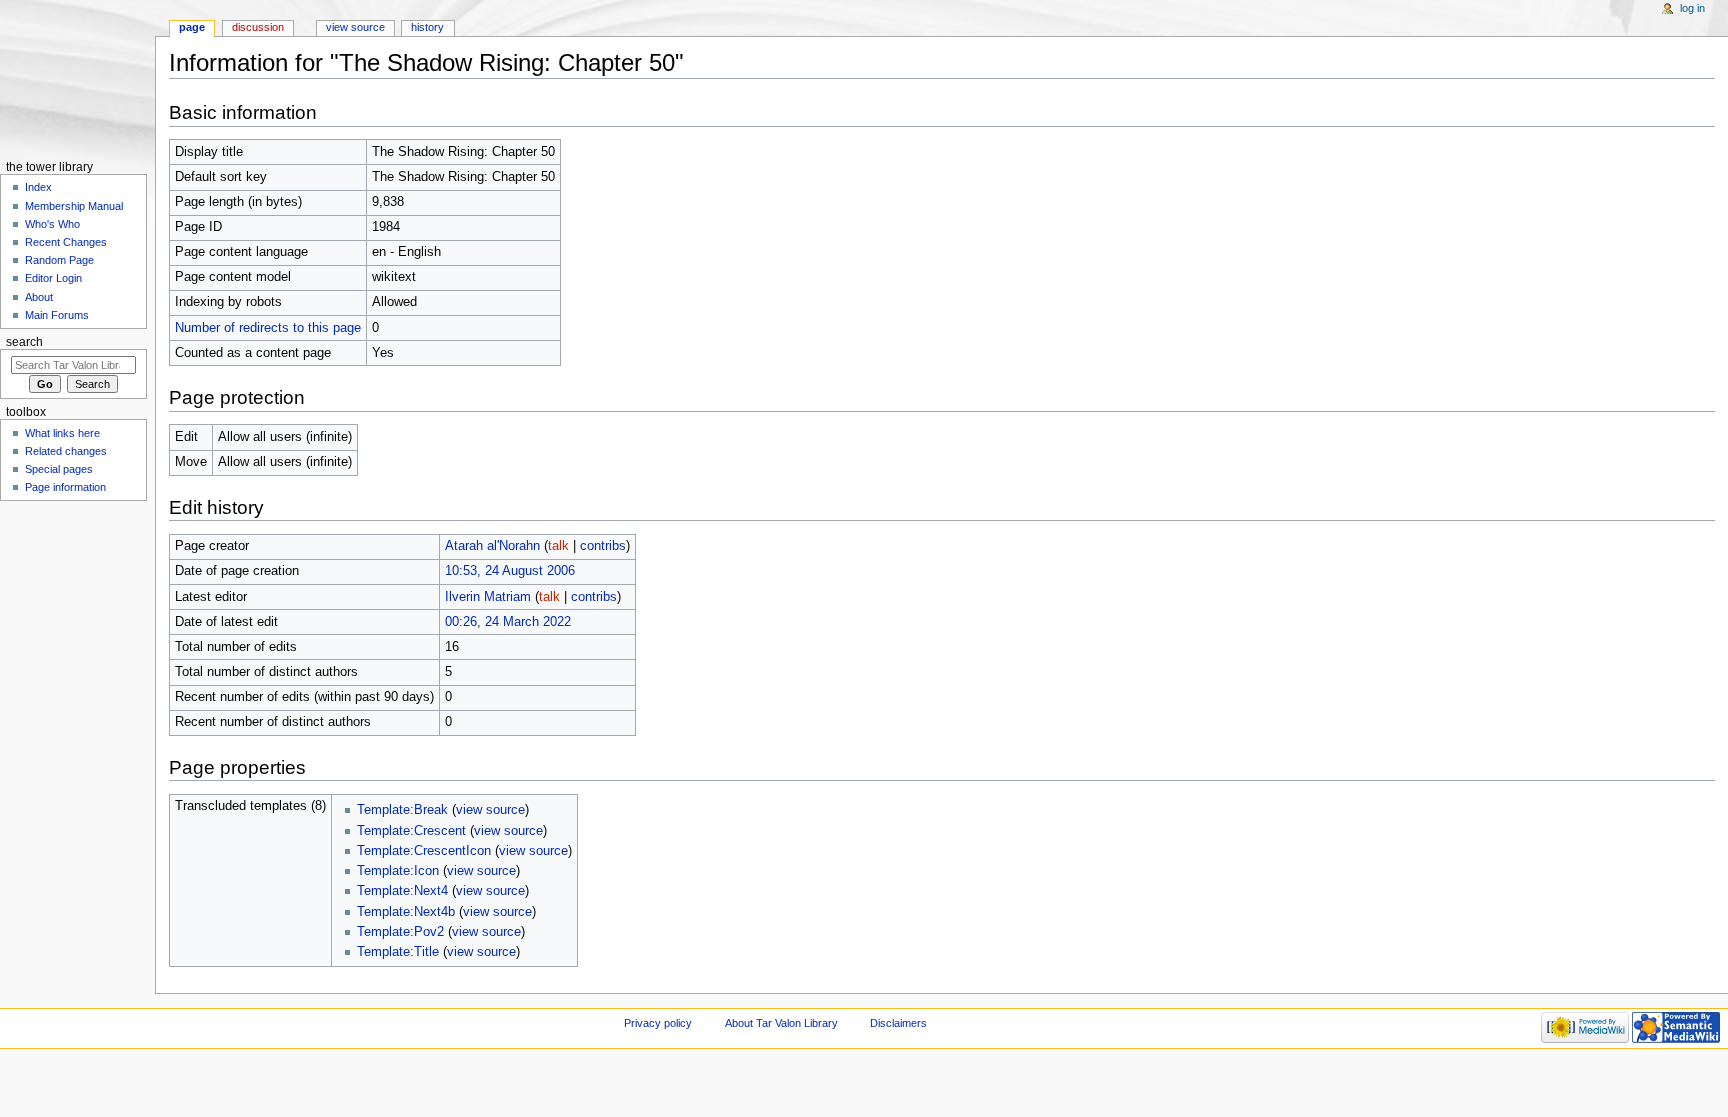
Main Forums (57, 315)
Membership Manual (74, 206)
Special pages (59, 469)
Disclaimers (898, 1023)
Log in (1692, 8)
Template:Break (402, 810)
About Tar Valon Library (781, 1023)
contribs (603, 546)
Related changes (66, 451)
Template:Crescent (411, 831)
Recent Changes (66, 242)
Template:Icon (398, 871)
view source (490, 810)
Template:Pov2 (400, 932)
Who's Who (52, 224)
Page (192, 27)
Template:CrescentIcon (424, 851)
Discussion (258, 27)
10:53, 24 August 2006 (510, 571)
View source (355, 27)
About (39, 297)
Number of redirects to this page (268, 328)
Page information (65, 487)
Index (38, 187)
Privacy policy (658, 1023)
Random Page (59, 260)
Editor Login (53, 278)
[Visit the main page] (77, 77)
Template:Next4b (406, 912)
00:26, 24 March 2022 (508, 622)
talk (558, 546)
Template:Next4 (402, 891)
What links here (62, 433)
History (427, 27)
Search (24, 342)
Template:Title (398, 952)
